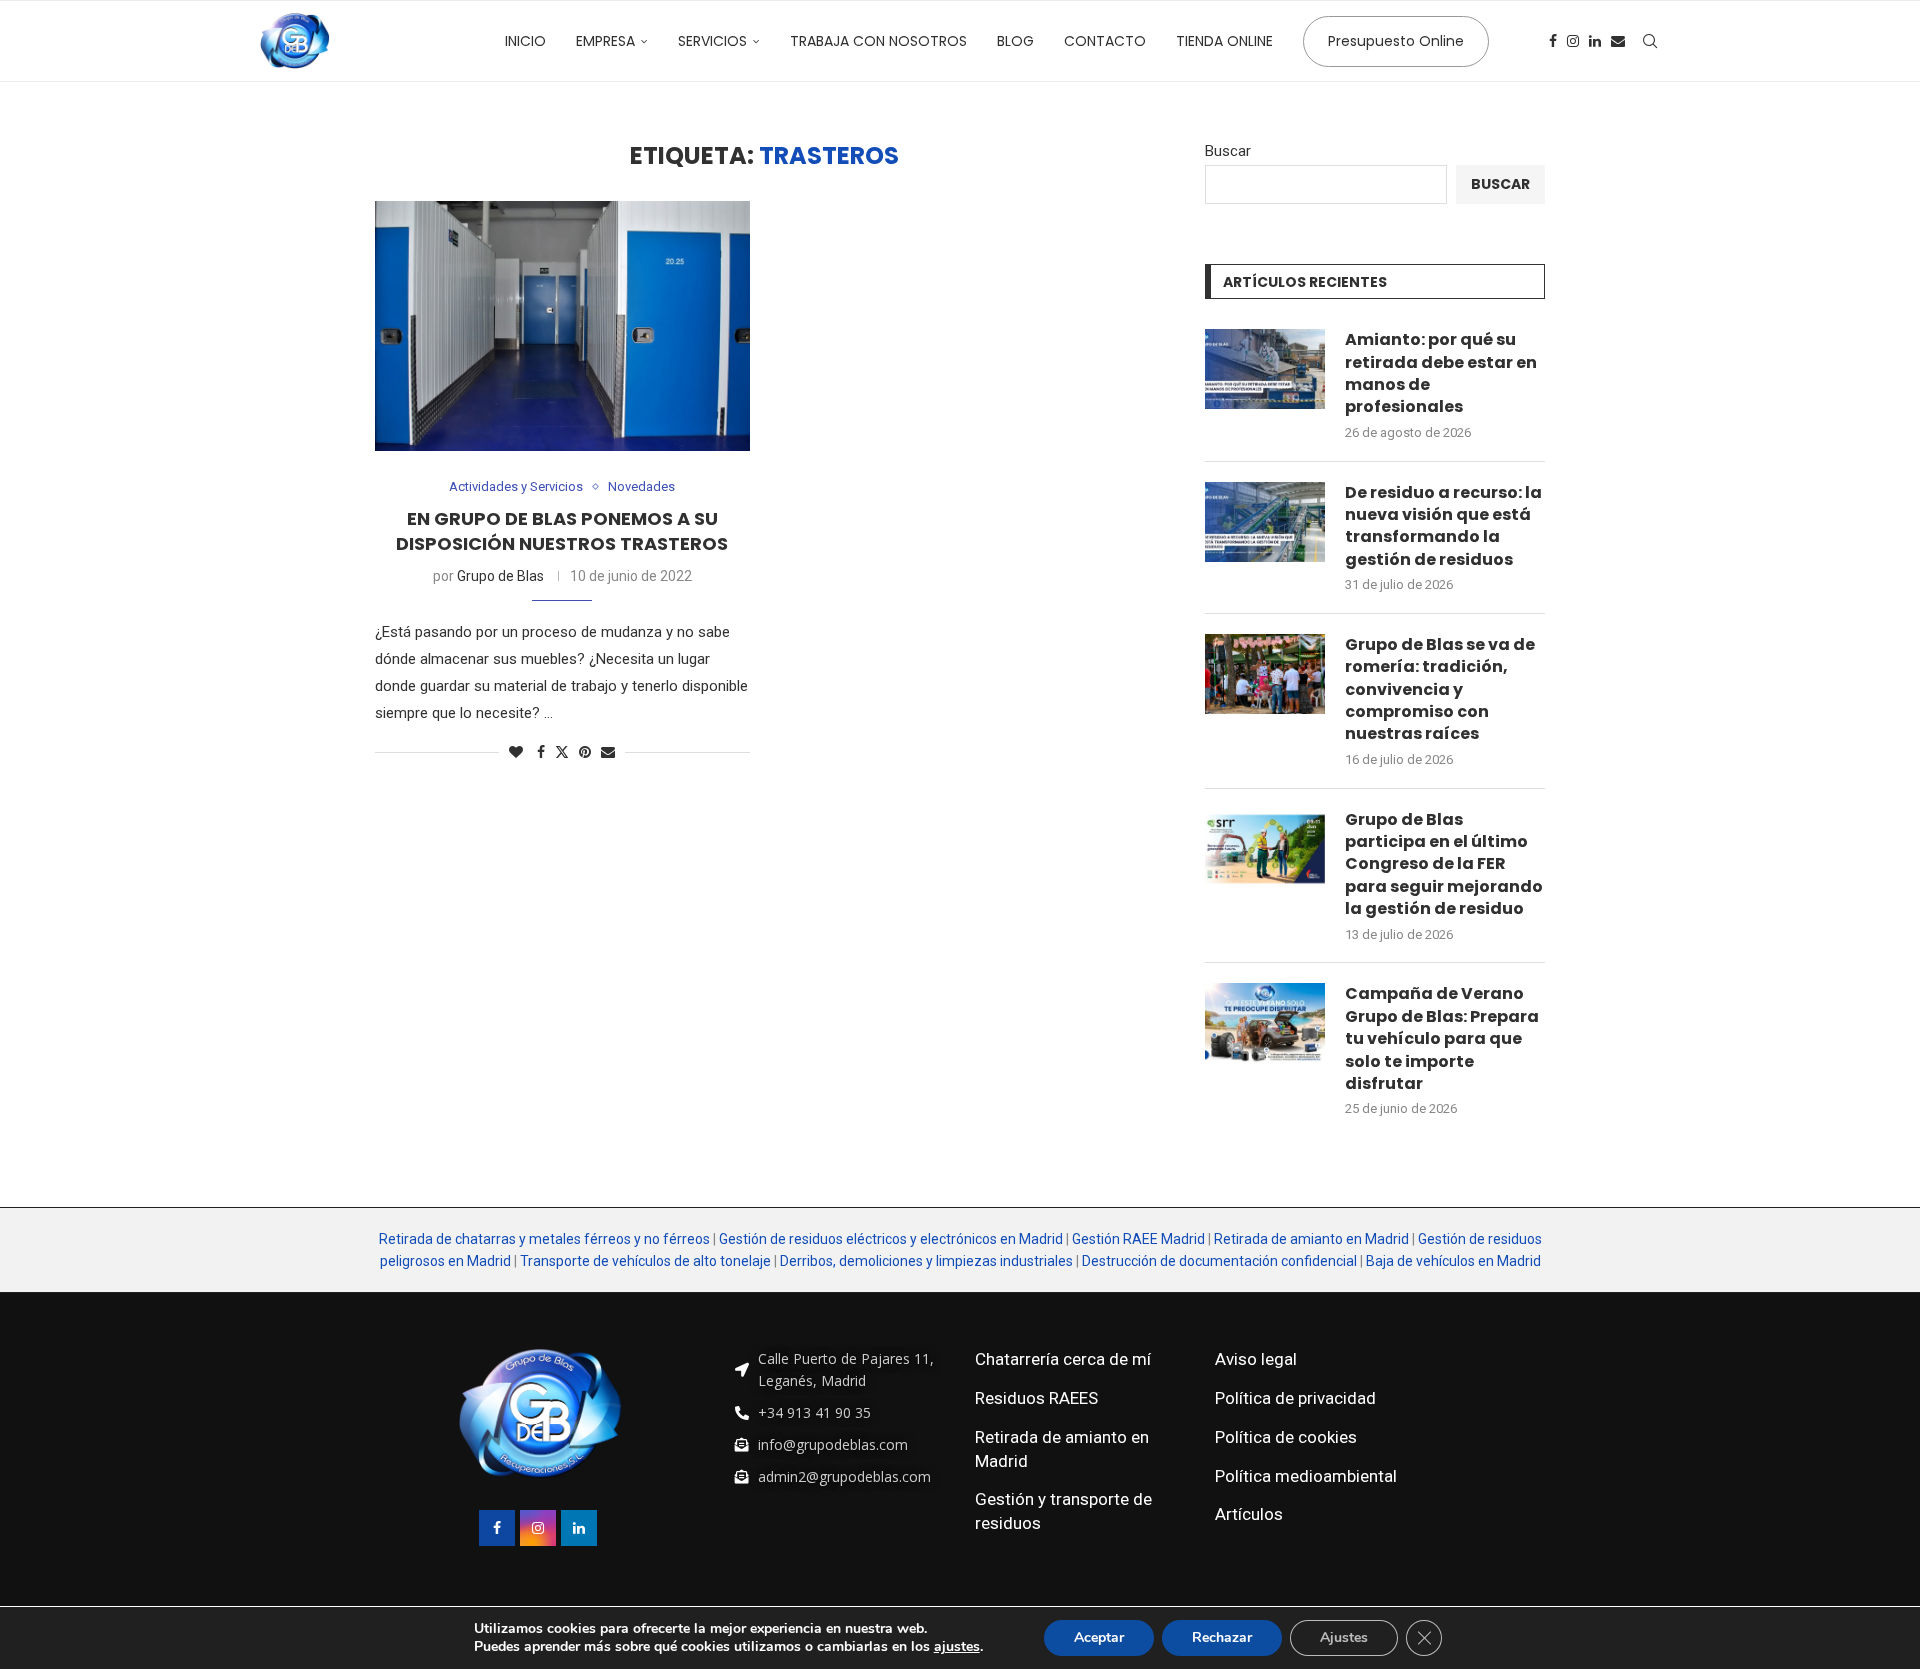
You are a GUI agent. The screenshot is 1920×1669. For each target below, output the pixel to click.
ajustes (957, 1647)
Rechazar (1222, 1637)
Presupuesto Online (1396, 41)
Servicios (712, 41)
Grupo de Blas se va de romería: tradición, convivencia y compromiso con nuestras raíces (1440, 690)
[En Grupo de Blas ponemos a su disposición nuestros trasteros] (562, 326)
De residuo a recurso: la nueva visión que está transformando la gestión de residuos (1443, 526)
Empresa (605, 41)
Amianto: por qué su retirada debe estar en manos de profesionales (1441, 373)
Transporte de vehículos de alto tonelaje (645, 1261)
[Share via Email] (608, 752)
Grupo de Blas (500, 576)
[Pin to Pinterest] (585, 752)
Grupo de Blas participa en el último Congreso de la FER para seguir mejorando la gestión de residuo (1444, 865)
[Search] (1650, 41)
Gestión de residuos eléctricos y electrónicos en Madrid (891, 1239)
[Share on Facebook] (541, 752)
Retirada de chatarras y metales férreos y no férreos (546, 1239)
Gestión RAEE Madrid (1138, 1239)
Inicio (525, 41)
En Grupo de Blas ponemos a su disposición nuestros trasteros (562, 530)
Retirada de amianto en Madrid (1311, 1239)
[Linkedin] (1595, 41)
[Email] (1618, 41)
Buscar (1228, 151)
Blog (1015, 41)
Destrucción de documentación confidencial (1219, 1261)
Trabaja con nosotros (878, 41)
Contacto (1105, 41)
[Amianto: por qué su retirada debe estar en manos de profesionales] (1265, 369)
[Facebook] (1553, 41)
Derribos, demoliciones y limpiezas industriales (926, 1261)
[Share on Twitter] (562, 751)
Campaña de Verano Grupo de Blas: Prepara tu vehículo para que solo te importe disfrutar (1442, 1039)
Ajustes (1344, 1637)
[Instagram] (1573, 41)
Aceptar (1099, 1637)
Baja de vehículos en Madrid (1453, 1261)
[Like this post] (516, 752)
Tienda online (1224, 41)
